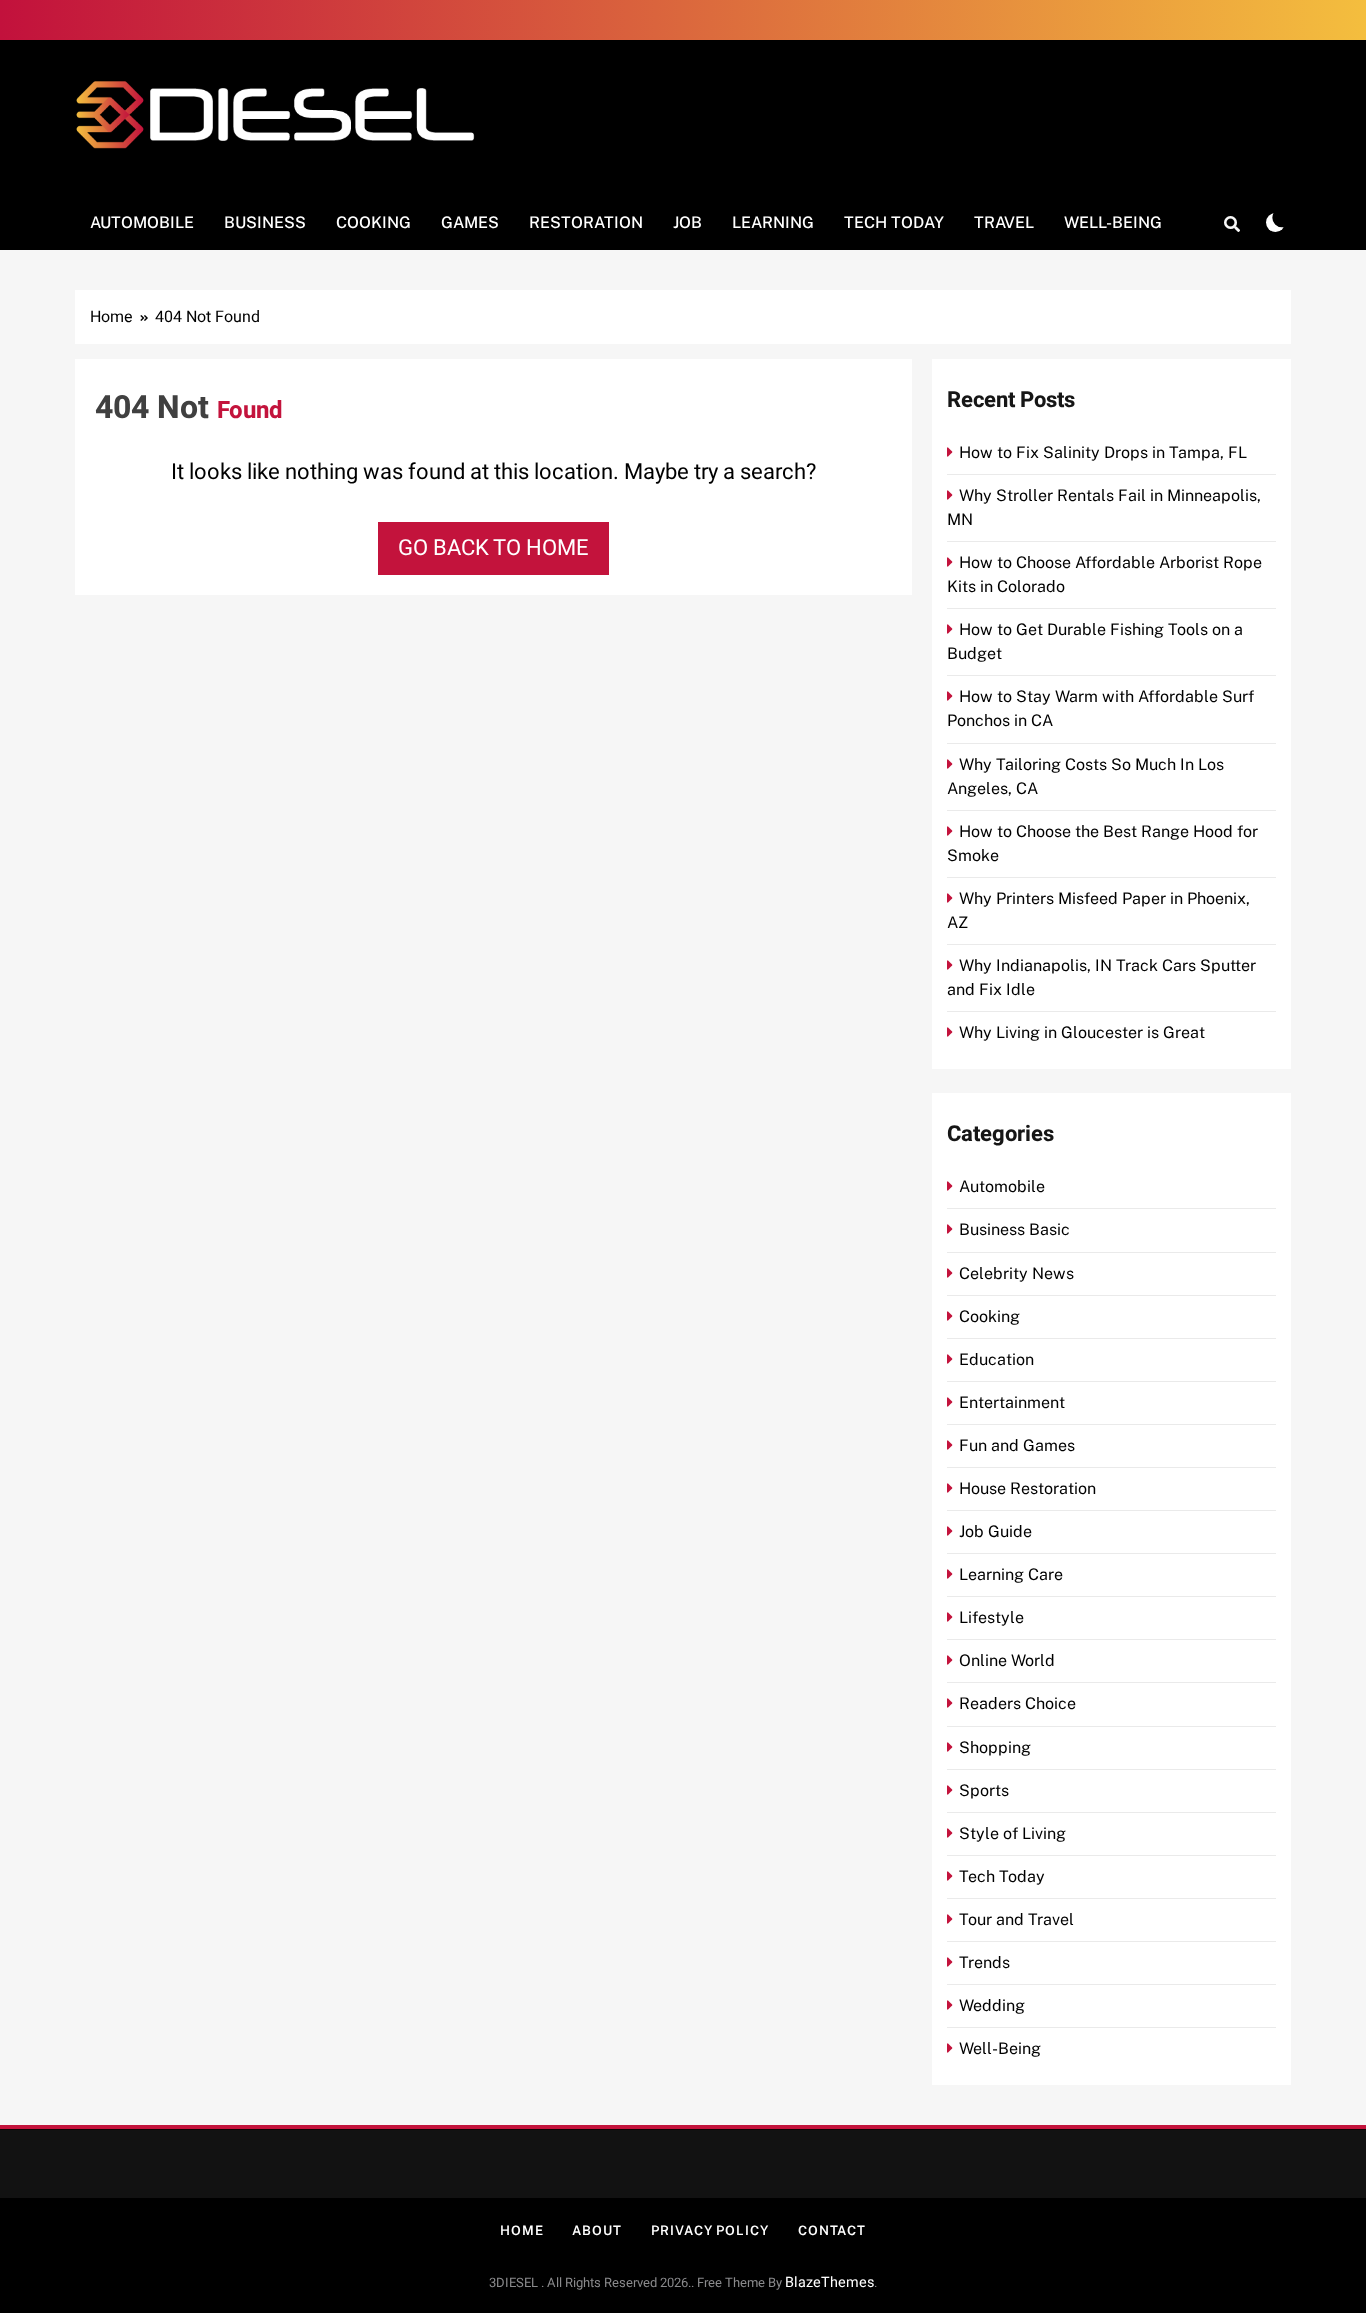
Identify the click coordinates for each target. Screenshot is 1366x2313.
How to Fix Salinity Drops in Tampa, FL (1103, 452)
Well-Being (1113, 222)
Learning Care (1011, 1574)
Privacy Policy (710, 2230)
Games (470, 222)
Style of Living (1012, 1833)
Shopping (995, 1747)
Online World (1007, 1660)
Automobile (142, 222)
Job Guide (995, 1531)
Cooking (373, 222)
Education (996, 1359)
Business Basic (1014, 1229)
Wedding (992, 2005)
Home (522, 2230)
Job (687, 222)
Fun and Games (1017, 1445)
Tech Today (894, 222)
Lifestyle (991, 1617)
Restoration (586, 222)
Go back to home (493, 548)
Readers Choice (1017, 1703)
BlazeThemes (829, 2282)
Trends (984, 1962)
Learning (773, 222)
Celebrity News (1016, 1273)
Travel (1004, 222)
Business (265, 222)
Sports (984, 1790)
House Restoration (1027, 1488)
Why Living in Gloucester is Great (1082, 1032)
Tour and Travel (1016, 1919)
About (597, 2230)
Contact (832, 2230)
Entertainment (1012, 1402)
